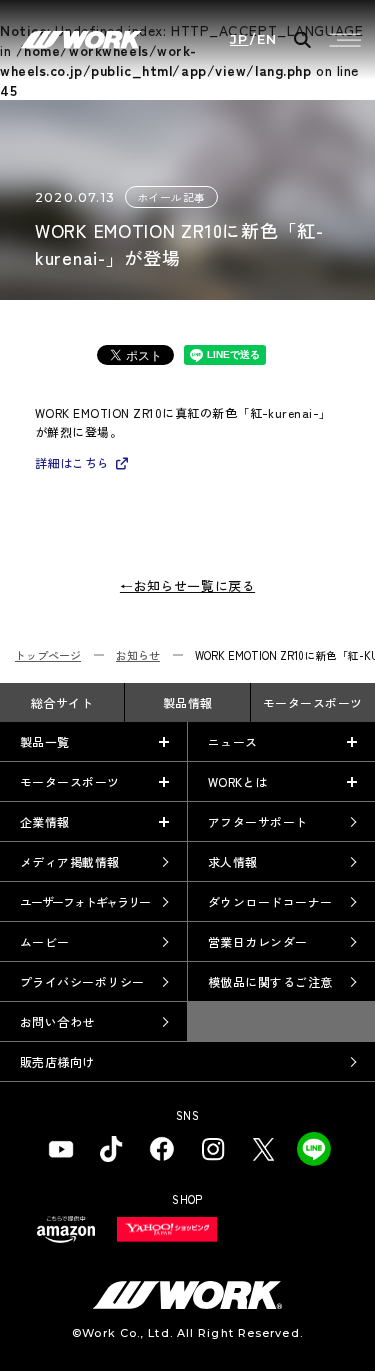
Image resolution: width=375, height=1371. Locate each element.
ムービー (45, 941)
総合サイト (62, 702)
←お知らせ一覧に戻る (187, 585)
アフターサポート (258, 821)
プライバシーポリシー (82, 981)
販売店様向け (57, 1061)
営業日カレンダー (258, 941)
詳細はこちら (72, 462)
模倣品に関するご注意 (270, 981)
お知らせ (138, 655)
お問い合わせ (57, 1021)
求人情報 (233, 861)
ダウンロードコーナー (270, 901)
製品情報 (188, 702)
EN (267, 39)
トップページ (48, 655)
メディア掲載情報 (70, 861)
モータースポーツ (313, 702)
